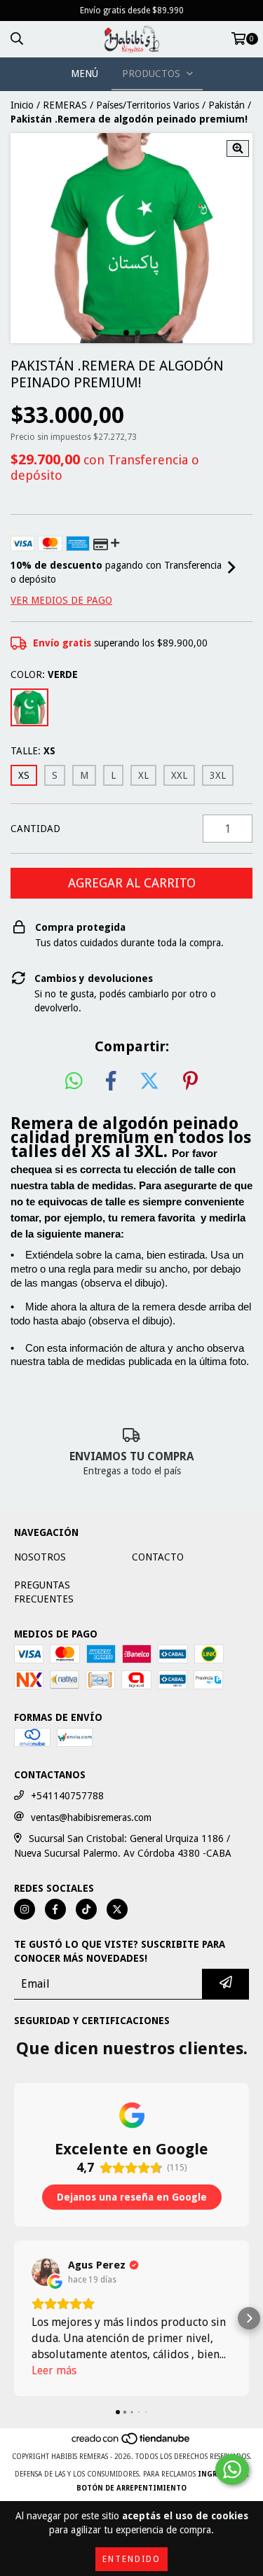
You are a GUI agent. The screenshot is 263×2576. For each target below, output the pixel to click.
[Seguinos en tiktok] (86, 1909)
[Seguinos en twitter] (117, 1909)
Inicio (22, 105)
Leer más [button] (54, 2370)
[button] (14, 2318)
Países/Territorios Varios (148, 105)
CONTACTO (158, 1557)
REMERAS (65, 105)
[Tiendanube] (131, 2443)
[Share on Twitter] (149, 1081)
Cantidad (35, 829)
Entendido (131, 2559)
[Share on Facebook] (111, 1081)
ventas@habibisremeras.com (91, 1817)
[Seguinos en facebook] (55, 1909)
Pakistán (227, 105)
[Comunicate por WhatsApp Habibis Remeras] (232, 2470)
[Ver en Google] (46, 2272)
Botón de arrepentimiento (131, 2488)
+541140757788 (67, 1796)
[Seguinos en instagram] (25, 1909)
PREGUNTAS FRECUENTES (44, 1592)
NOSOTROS (40, 1557)
